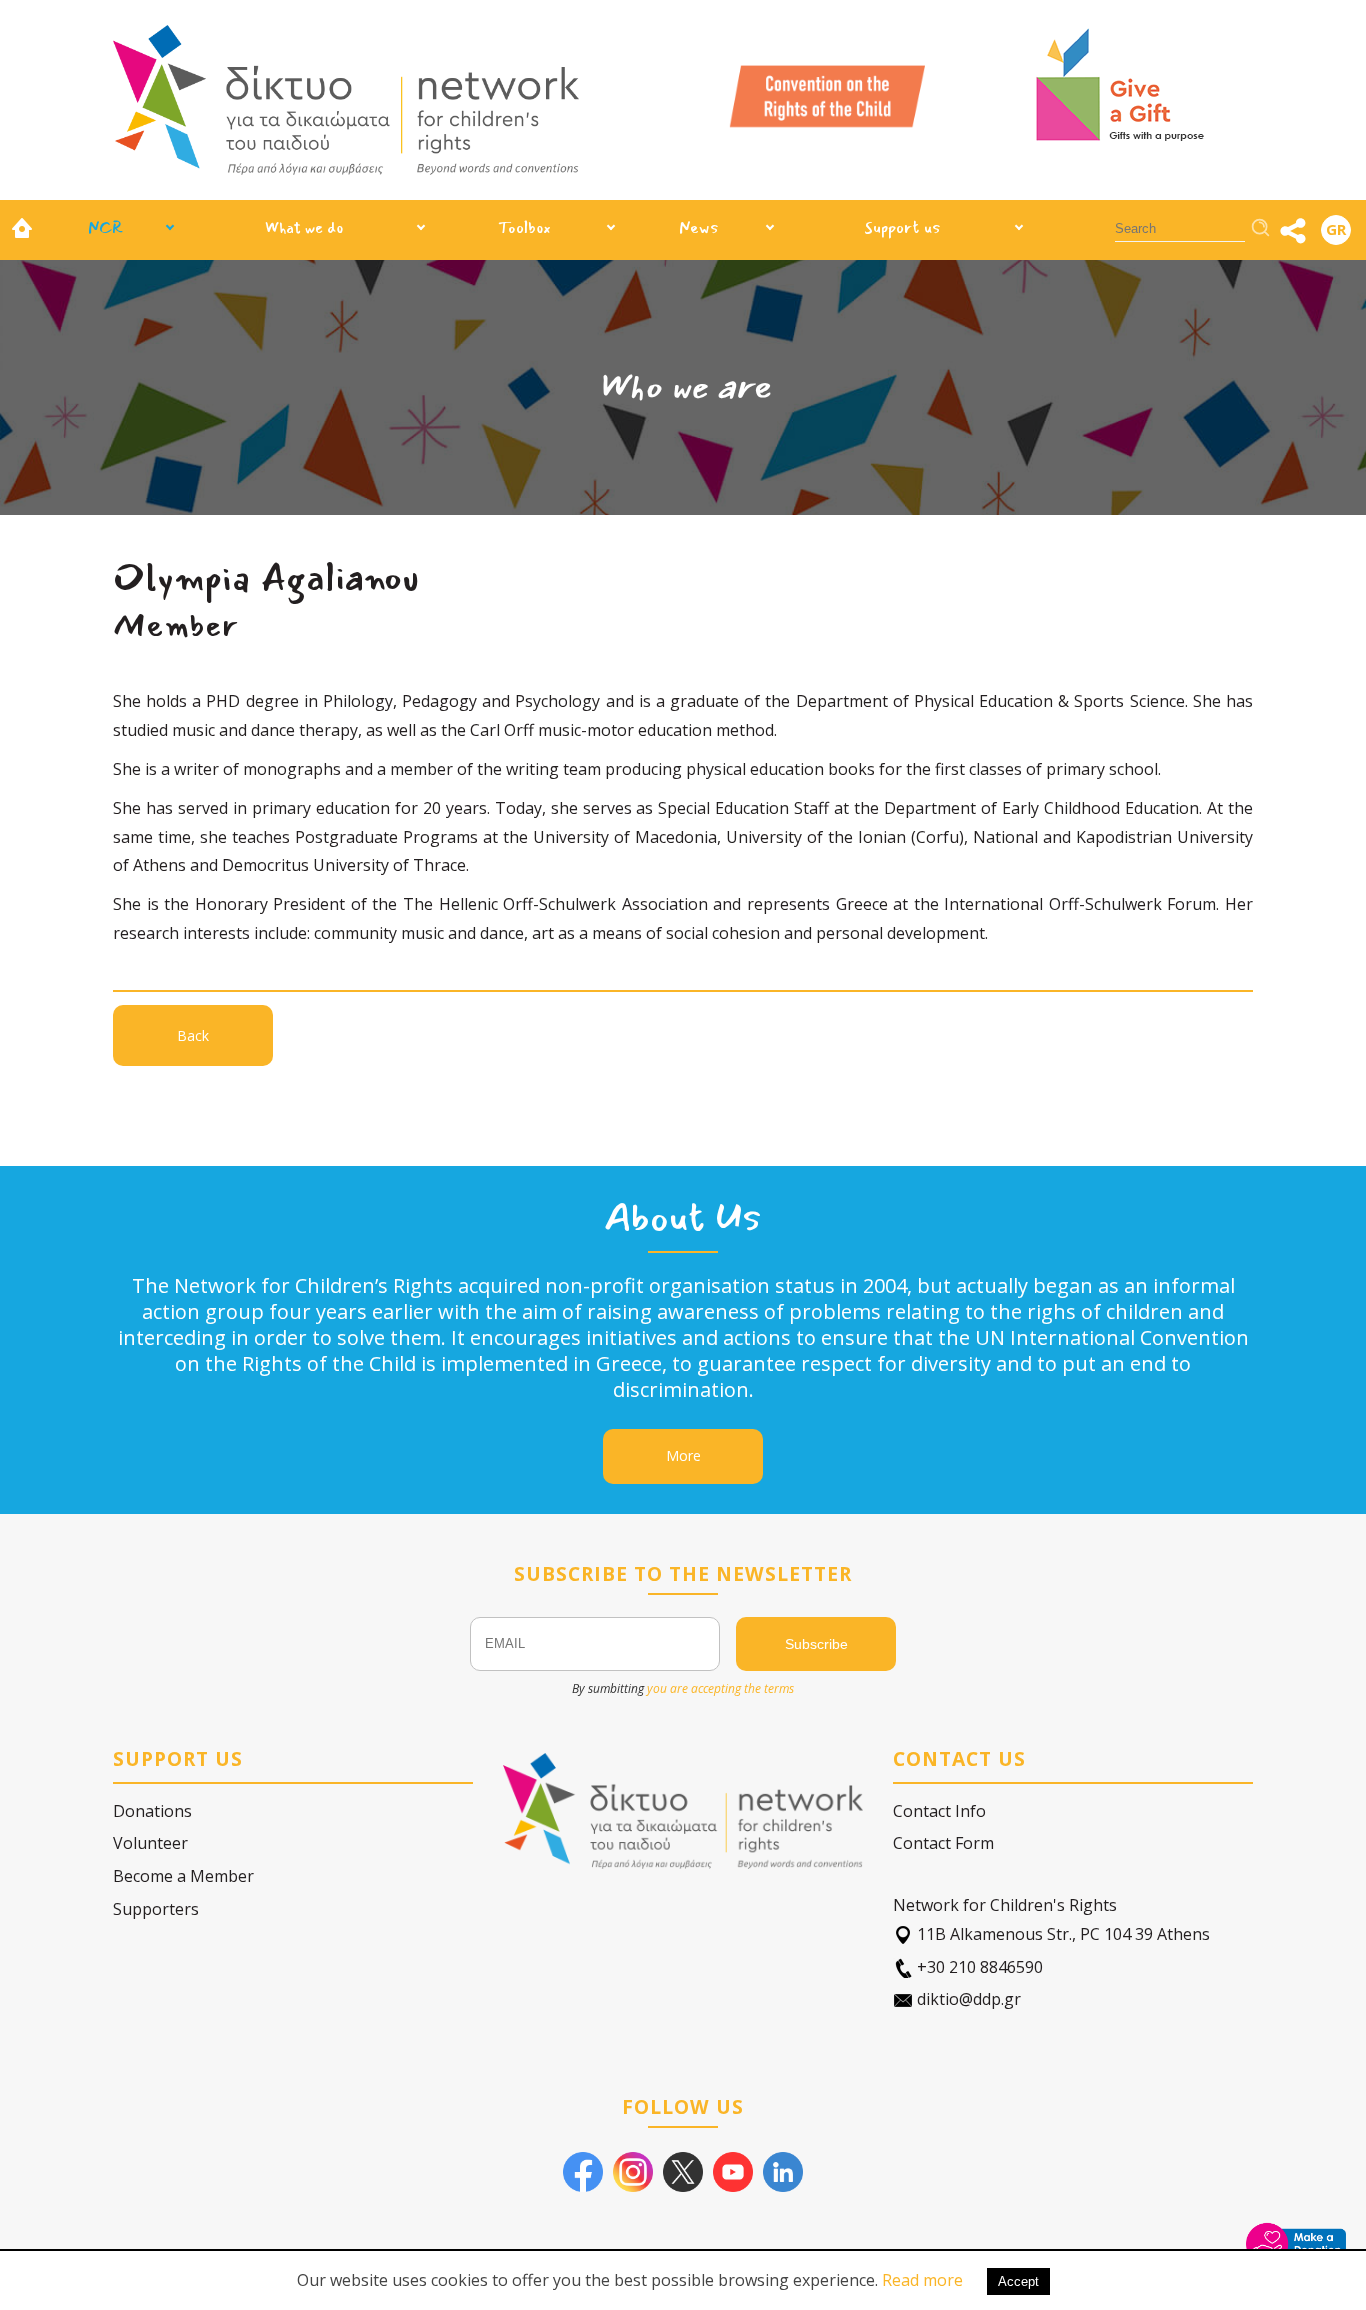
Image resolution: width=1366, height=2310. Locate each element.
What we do (304, 227)
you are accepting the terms (720, 1688)
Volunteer (150, 1843)
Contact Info (939, 1811)
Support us (902, 227)
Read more (922, 2280)
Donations (152, 1811)
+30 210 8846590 (978, 1967)
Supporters (156, 1909)
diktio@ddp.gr (967, 1999)
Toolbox (524, 227)
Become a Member (183, 1876)
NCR (105, 227)
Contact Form (943, 1843)
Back (193, 1035)
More (683, 1455)
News (699, 227)
